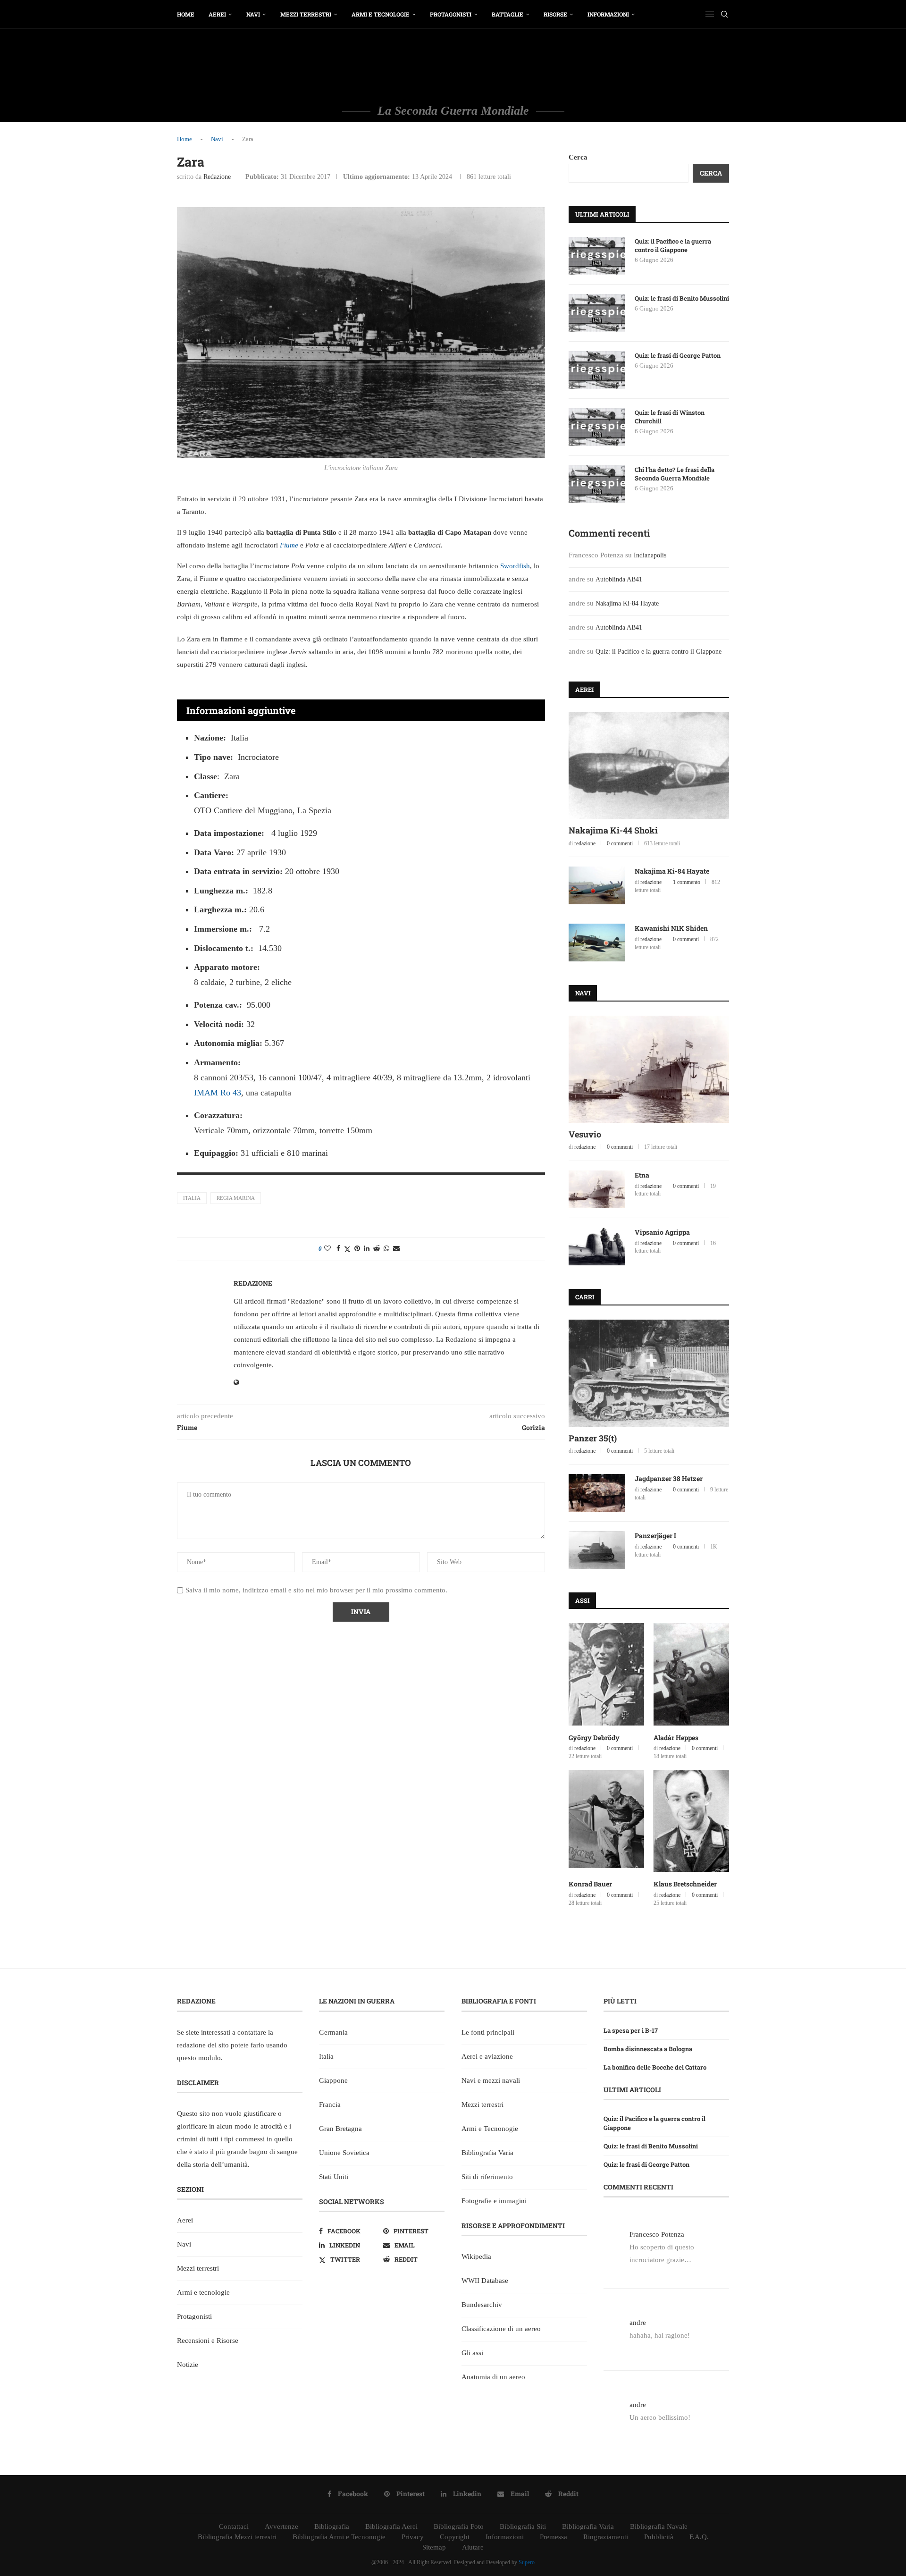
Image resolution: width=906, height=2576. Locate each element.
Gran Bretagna (340, 2129)
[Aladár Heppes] (691, 1674)
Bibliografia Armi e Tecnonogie (339, 2537)
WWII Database (485, 2281)
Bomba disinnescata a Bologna (648, 2049)
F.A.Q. (699, 2537)
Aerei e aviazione (487, 2056)
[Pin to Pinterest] (357, 1249)
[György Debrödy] (606, 1674)
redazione (217, 177)
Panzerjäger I (655, 1536)
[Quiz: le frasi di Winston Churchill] (597, 427)
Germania (333, 2032)
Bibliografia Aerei (391, 2526)
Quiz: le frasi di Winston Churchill (670, 417)
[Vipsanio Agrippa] (597, 1246)
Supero (527, 2562)
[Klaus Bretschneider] (691, 1821)
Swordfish (515, 566)
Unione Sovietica (344, 2153)
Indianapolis (650, 555)
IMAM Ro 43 (218, 1093)
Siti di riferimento (487, 2177)
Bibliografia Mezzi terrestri (237, 2537)
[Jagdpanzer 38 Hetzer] (597, 1493)
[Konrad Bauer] (606, 1821)
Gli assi (472, 2353)
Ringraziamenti (606, 2537)
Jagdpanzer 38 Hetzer (669, 1478)
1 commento (687, 882)
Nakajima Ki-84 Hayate (627, 603)
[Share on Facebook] (338, 1249)
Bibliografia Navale (659, 2526)
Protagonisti (451, 14)
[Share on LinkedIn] (367, 1249)
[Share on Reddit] (377, 1249)
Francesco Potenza (657, 2234)
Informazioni (608, 14)
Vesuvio (585, 1134)
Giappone (333, 2080)
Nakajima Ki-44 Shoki (613, 830)
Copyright (455, 2537)
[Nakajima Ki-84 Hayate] (597, 885)
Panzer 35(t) (593, 1438)
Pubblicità (659, 2537)
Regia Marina (236, 1198)
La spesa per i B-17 (631, 2030)
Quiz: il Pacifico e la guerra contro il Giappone (673, 245)
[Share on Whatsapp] (386, 1249)
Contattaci (234, 2526)
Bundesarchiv (482, 2305)
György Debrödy (594, 1738)
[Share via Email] (396, 1249)
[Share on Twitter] (347, 1249)
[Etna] (597, 1189)
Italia (192, 1198)
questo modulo (199, 2058)
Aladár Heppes (676, 1738)
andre (638, 2323)
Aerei (217, 14)
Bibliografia (332, 2526)
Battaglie (508, 14)
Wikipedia (476, 2256)
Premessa (554, 2537)
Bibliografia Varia (487, 2153)
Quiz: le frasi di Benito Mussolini (682, 298)
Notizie (188, 2365)
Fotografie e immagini (494, 2201)
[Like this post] (327, 1249)
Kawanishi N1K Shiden (671, 928)
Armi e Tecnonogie (490, 2129)
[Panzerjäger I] (597, 1550)
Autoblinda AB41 (619, 579)
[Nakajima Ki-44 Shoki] (649, 766)
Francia (330, 2105)
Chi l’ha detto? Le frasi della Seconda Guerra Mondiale (675, 474)
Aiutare (473, 2547)
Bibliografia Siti (523, 2526)
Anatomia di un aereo (493, 2377)
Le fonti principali (488, 2032)
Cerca (578, 157)
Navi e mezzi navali (491, 2080)
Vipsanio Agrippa (662, 1232)
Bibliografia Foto (459, 2526)
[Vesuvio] (649, 1069)
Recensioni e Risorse (208, 2340)
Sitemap (434, 2547)
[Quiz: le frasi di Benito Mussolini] (597, 313)
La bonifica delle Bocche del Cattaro (655, 2067)
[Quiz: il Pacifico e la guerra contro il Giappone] (597, 256)
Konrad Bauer (590, 1884)
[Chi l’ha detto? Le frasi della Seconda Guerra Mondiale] (597, 484)
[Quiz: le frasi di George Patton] (597, 370)
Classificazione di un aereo (501, 2329)
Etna (642, 1175)
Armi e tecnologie (381, 14)
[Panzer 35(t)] (649, 1373)
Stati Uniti (334, 2177)
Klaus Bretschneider (685, 1884)
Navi (253, 14)
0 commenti (620, 843)
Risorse (555, 14)
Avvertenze (281, 2526)
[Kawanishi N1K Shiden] (597, 943)
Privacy (413, 2537)
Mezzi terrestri (306, 14)
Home (186, 14)
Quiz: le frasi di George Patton (678, 355)
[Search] (724, 14)
